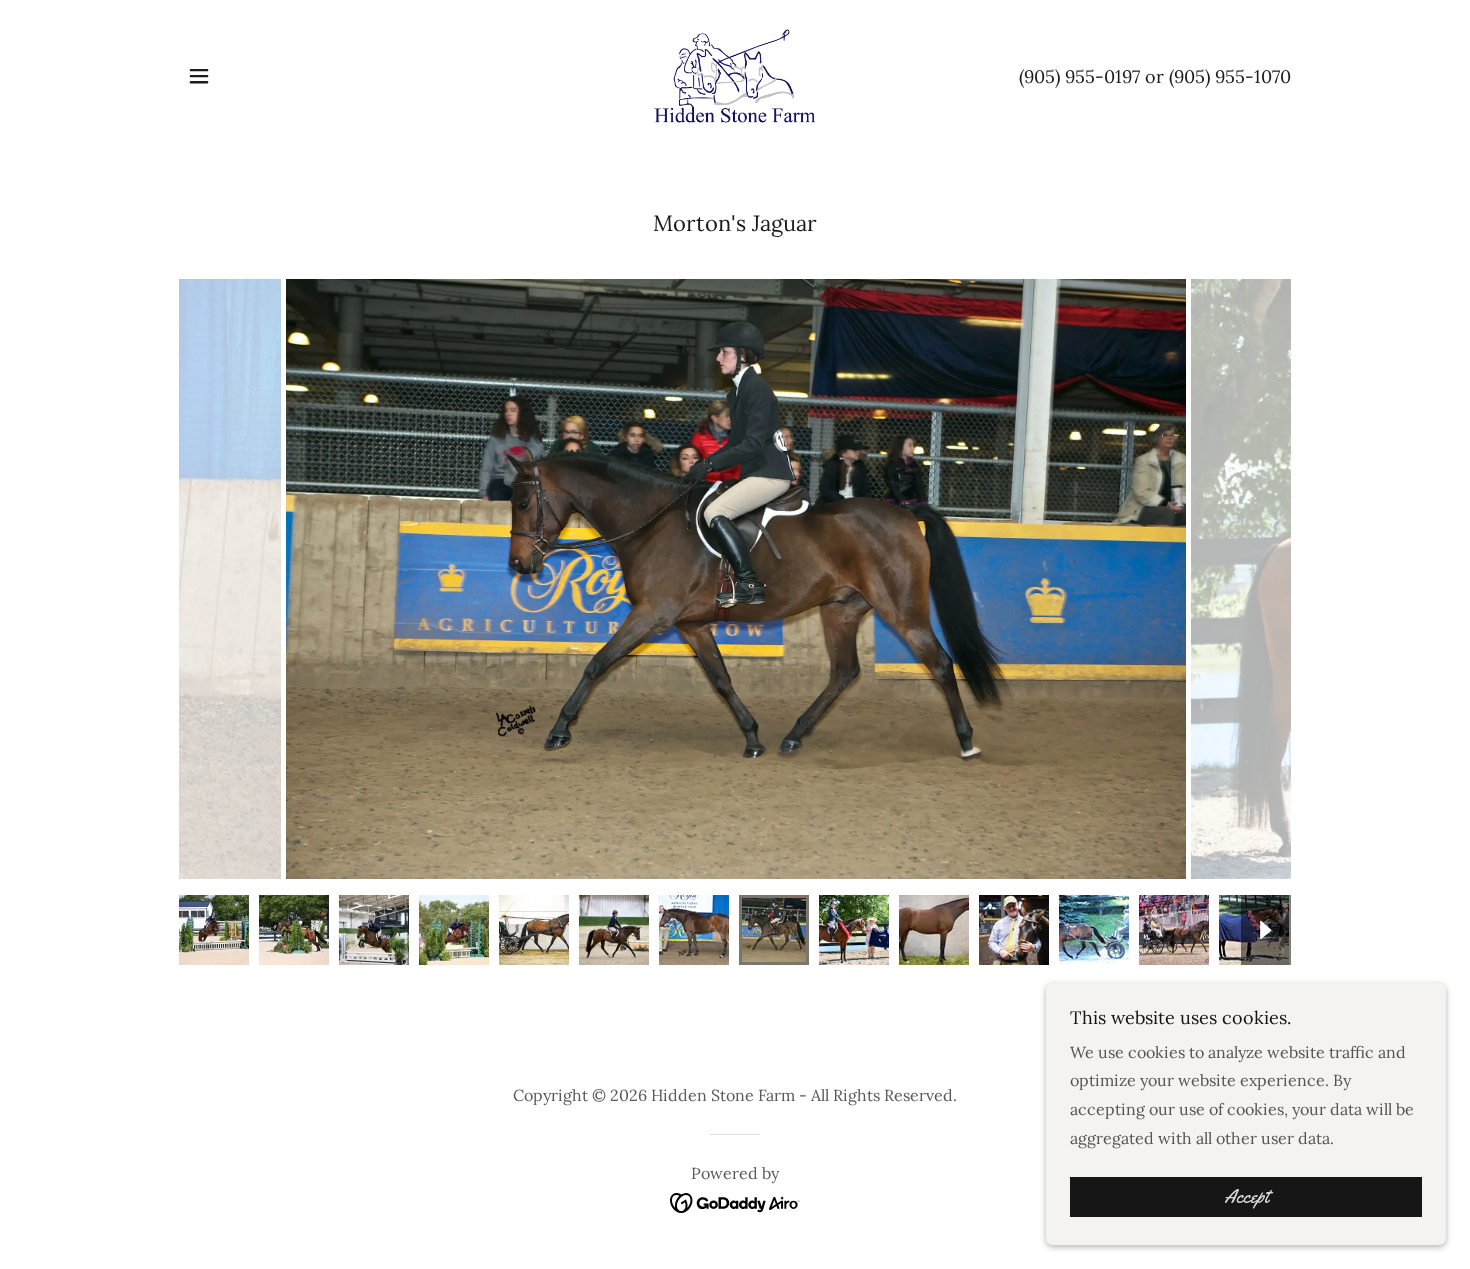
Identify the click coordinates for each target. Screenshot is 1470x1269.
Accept (1246, 1197)
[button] (199, 76)
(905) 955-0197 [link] (1079, 76)
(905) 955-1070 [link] (1230, 76)
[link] (735, 74)
